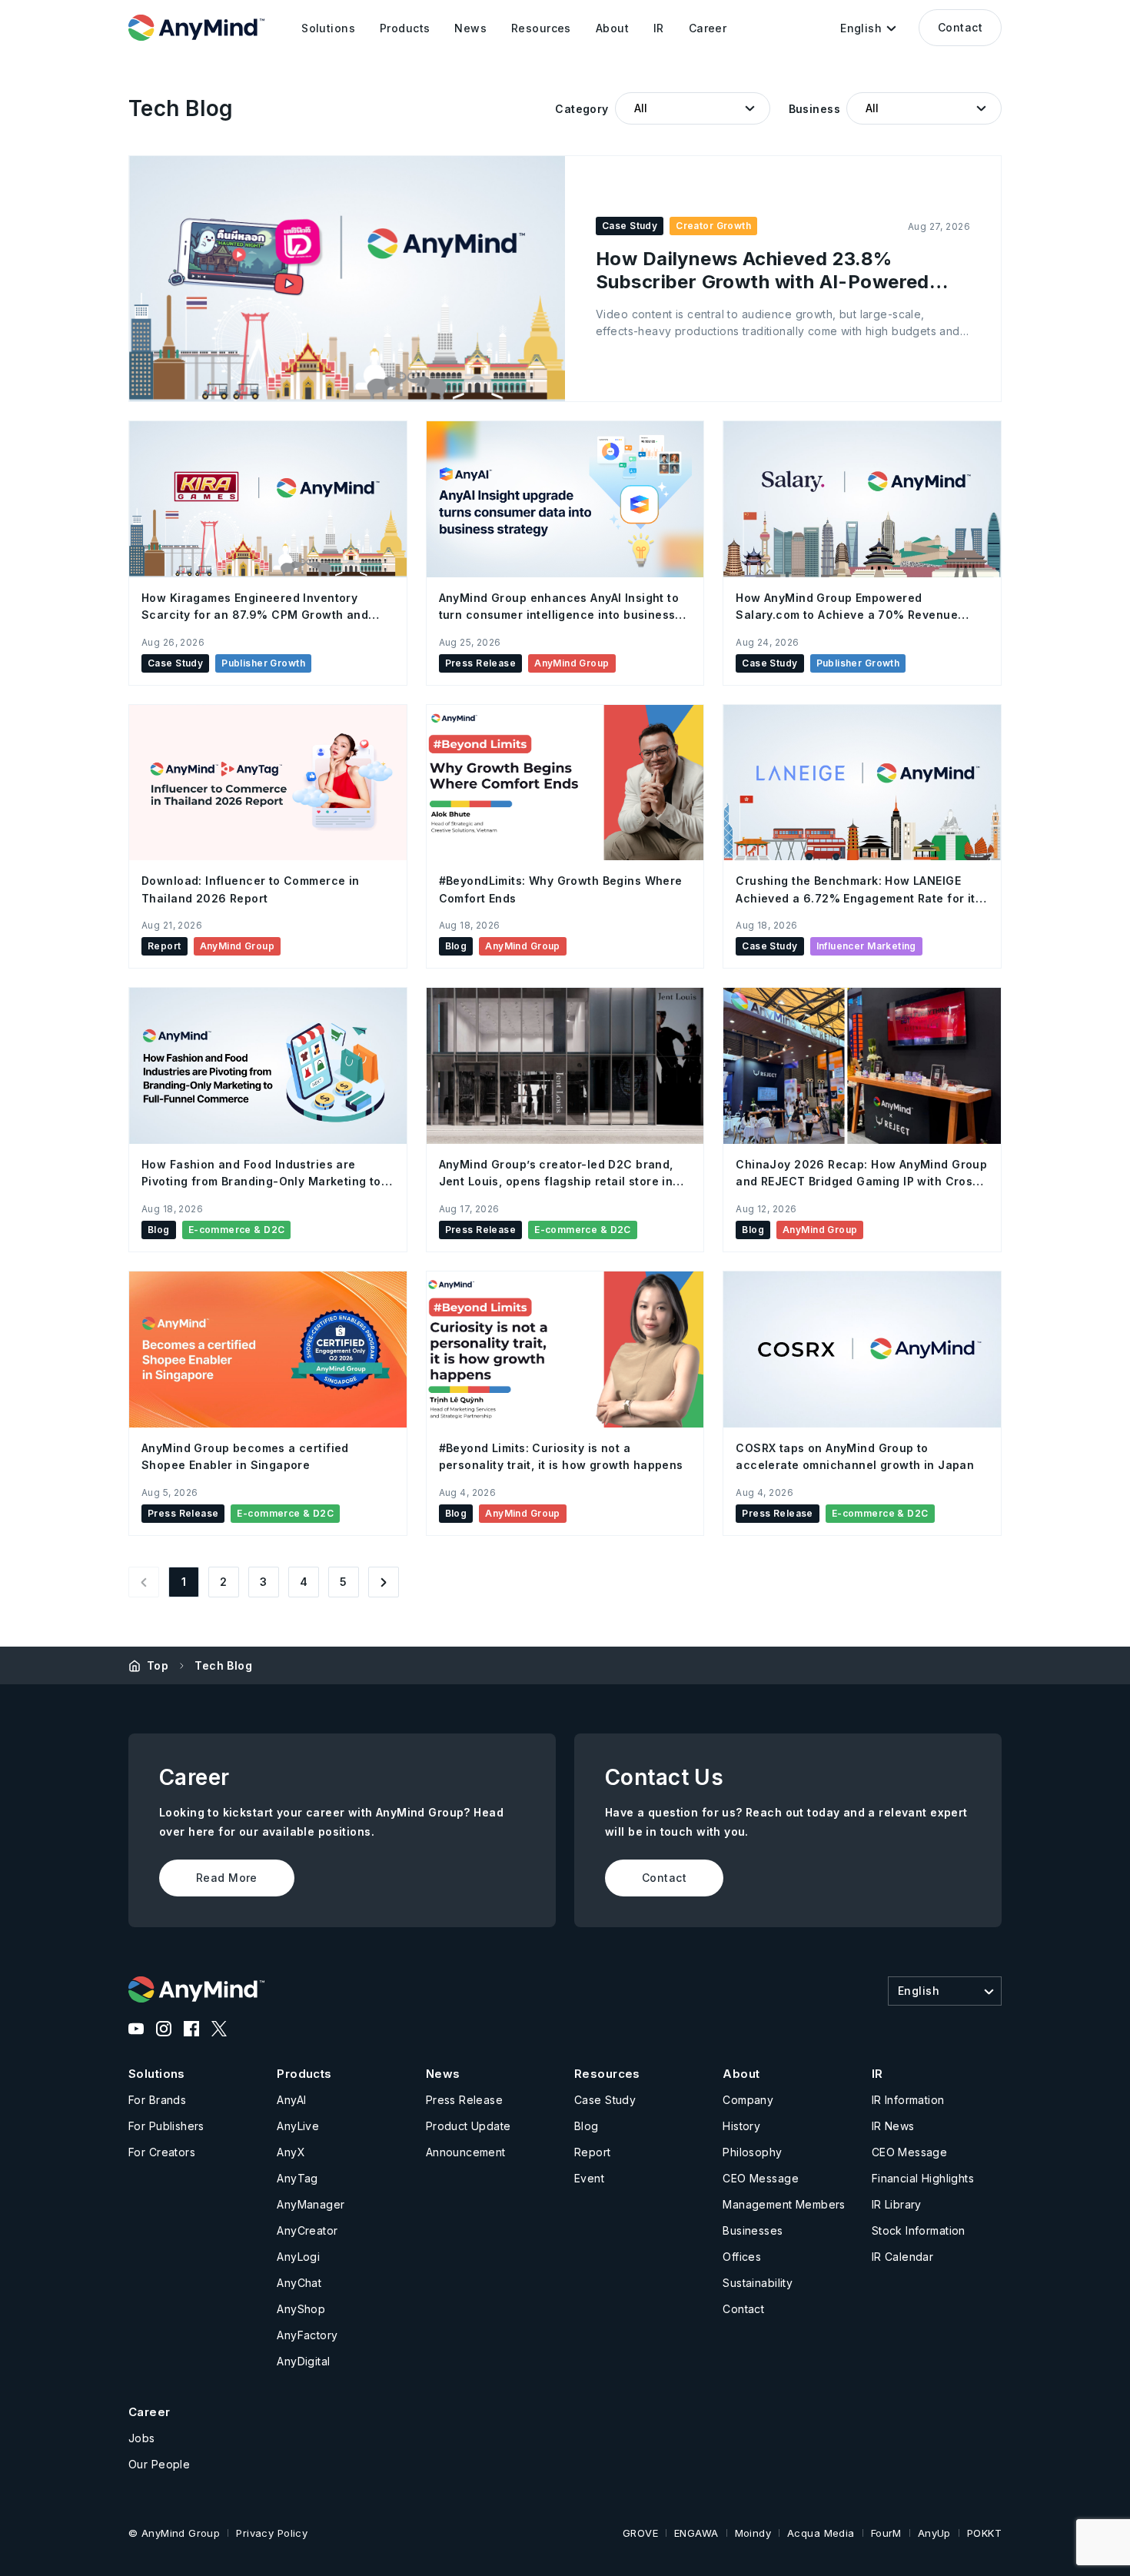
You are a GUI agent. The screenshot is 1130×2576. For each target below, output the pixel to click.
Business (814, 109)
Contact (960, 27)
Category (582, 109)
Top (158, 1665)
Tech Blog (223, 1665)
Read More (227, 1878)
